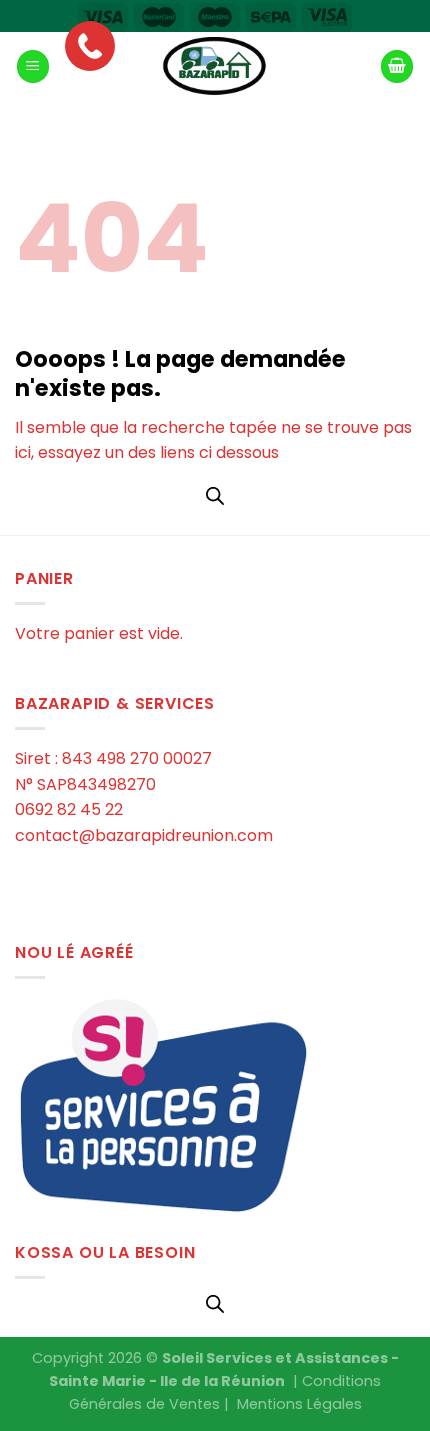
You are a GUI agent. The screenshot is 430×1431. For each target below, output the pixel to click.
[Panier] (397, 66)
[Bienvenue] (215, 67)
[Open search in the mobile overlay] (215, 496)
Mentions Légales (299, 1404)
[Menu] (33, 66)
